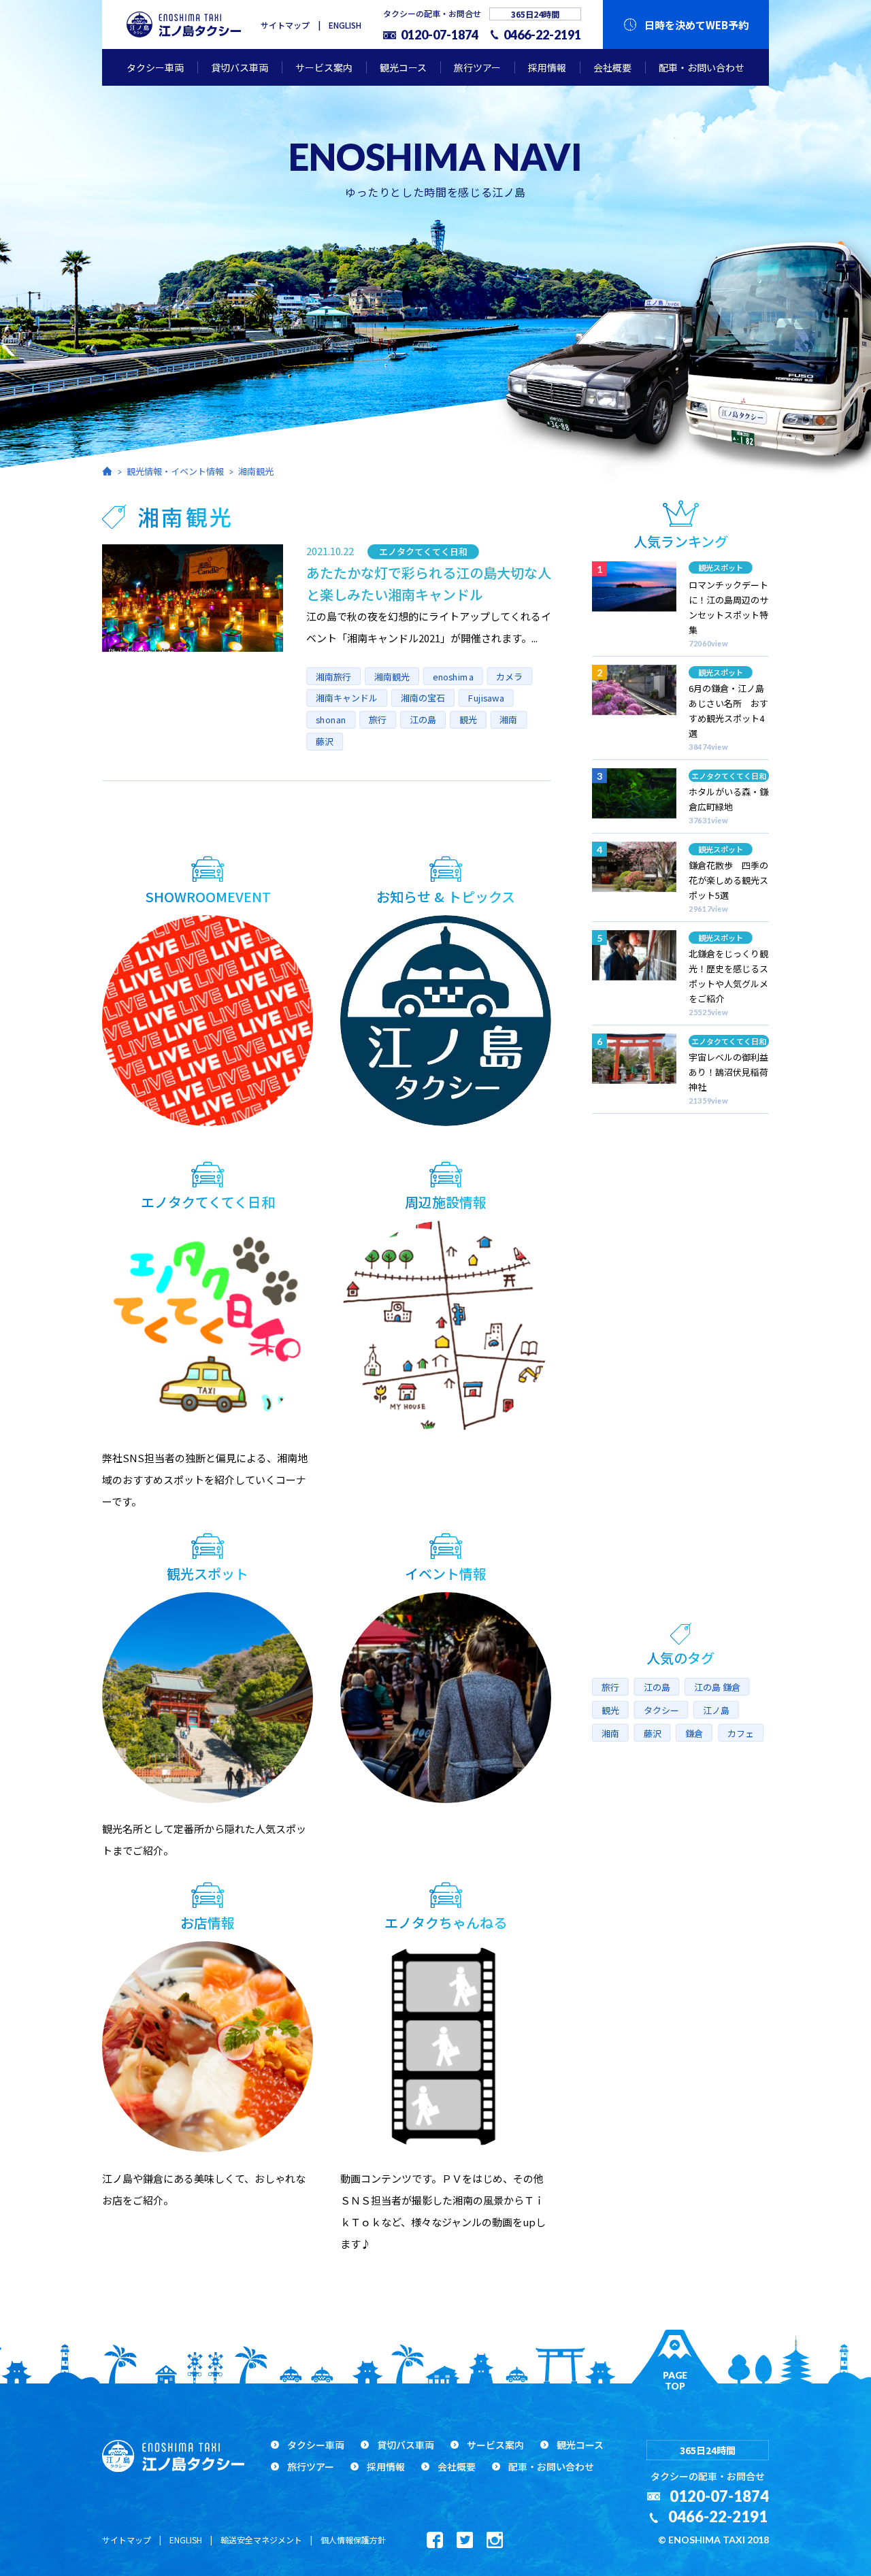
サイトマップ (285, 25)
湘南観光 (256, 471)
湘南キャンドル (347, 697)
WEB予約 (696, 25)
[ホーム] (107, 471)
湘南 (508, 719)
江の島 (423, 719)
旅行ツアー (477, 67)
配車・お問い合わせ (702, 67)
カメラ (509, 676)
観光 (467, 719)
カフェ (741, 1733)
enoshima (453, 676)
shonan (331, 719)
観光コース (403, 67)
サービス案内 (324, 67)
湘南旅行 (333, 676)
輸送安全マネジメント (261, 2540)
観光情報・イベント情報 (175, 471)
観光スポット (721, 567)
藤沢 (325, 741)
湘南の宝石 (423, 697)
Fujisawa (486, 697)
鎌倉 (694, 1733)
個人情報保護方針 (353, 2540)
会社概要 (612, 67)
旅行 (378, 719)
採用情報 (547, 67)
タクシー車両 (155, 67)
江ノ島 (716, 1710)
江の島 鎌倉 (717, 1687)
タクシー (661, 1710)
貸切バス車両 (240, 67)
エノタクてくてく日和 (423, 551)
